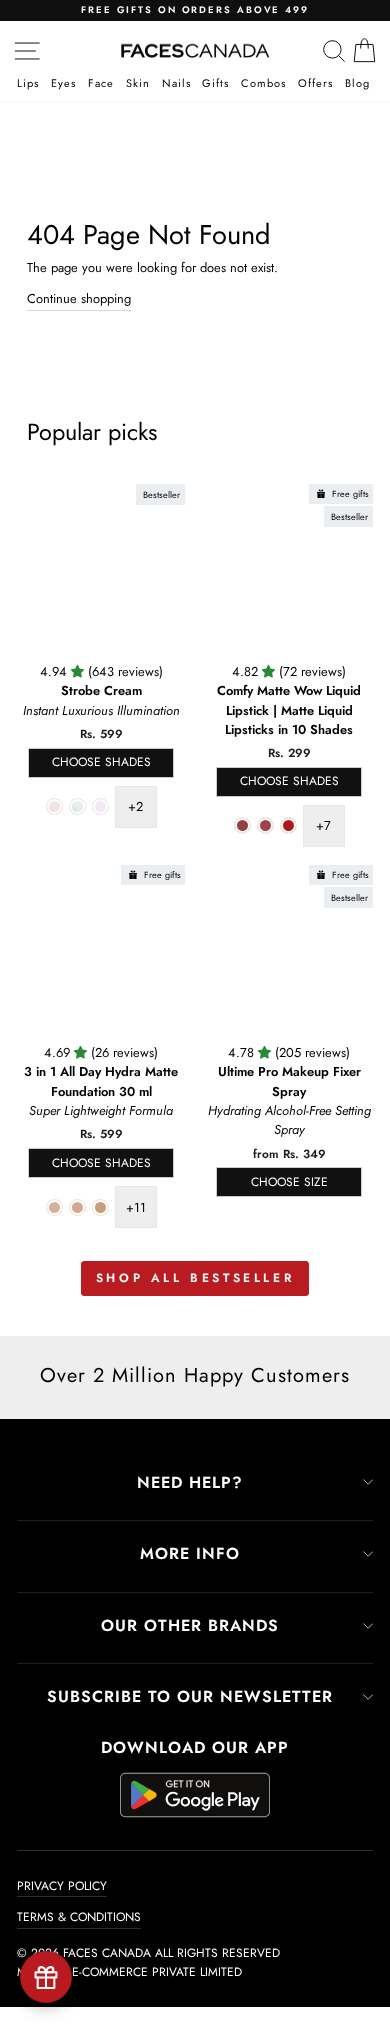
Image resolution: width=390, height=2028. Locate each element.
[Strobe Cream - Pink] (100, 806)
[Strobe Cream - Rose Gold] (54, 806)
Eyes (63, 84)
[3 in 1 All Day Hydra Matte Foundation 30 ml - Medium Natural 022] (100, 1207)
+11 (136, 1207)
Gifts (215, 84)
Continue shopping (79, 298)
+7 (323, 825)
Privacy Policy (62, 1886)
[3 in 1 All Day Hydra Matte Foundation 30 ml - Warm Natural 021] (77, 1207)
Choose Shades (101, 762)
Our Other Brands (190, 1625)
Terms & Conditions (79, 1917)
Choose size (289, 1182)
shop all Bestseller (195, 1278)
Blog (357, 84)
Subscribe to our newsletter (190, 1696)
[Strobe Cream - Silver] (77, 806)
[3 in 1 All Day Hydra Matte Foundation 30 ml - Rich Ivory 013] (54, 1207)
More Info (190, 1553)
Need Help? (190, 1482)
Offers (315, 84)
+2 (135, 806)
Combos (263, 84)
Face (101, 84)
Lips (28, 84)
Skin (138, 84)
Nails (176, 84)
